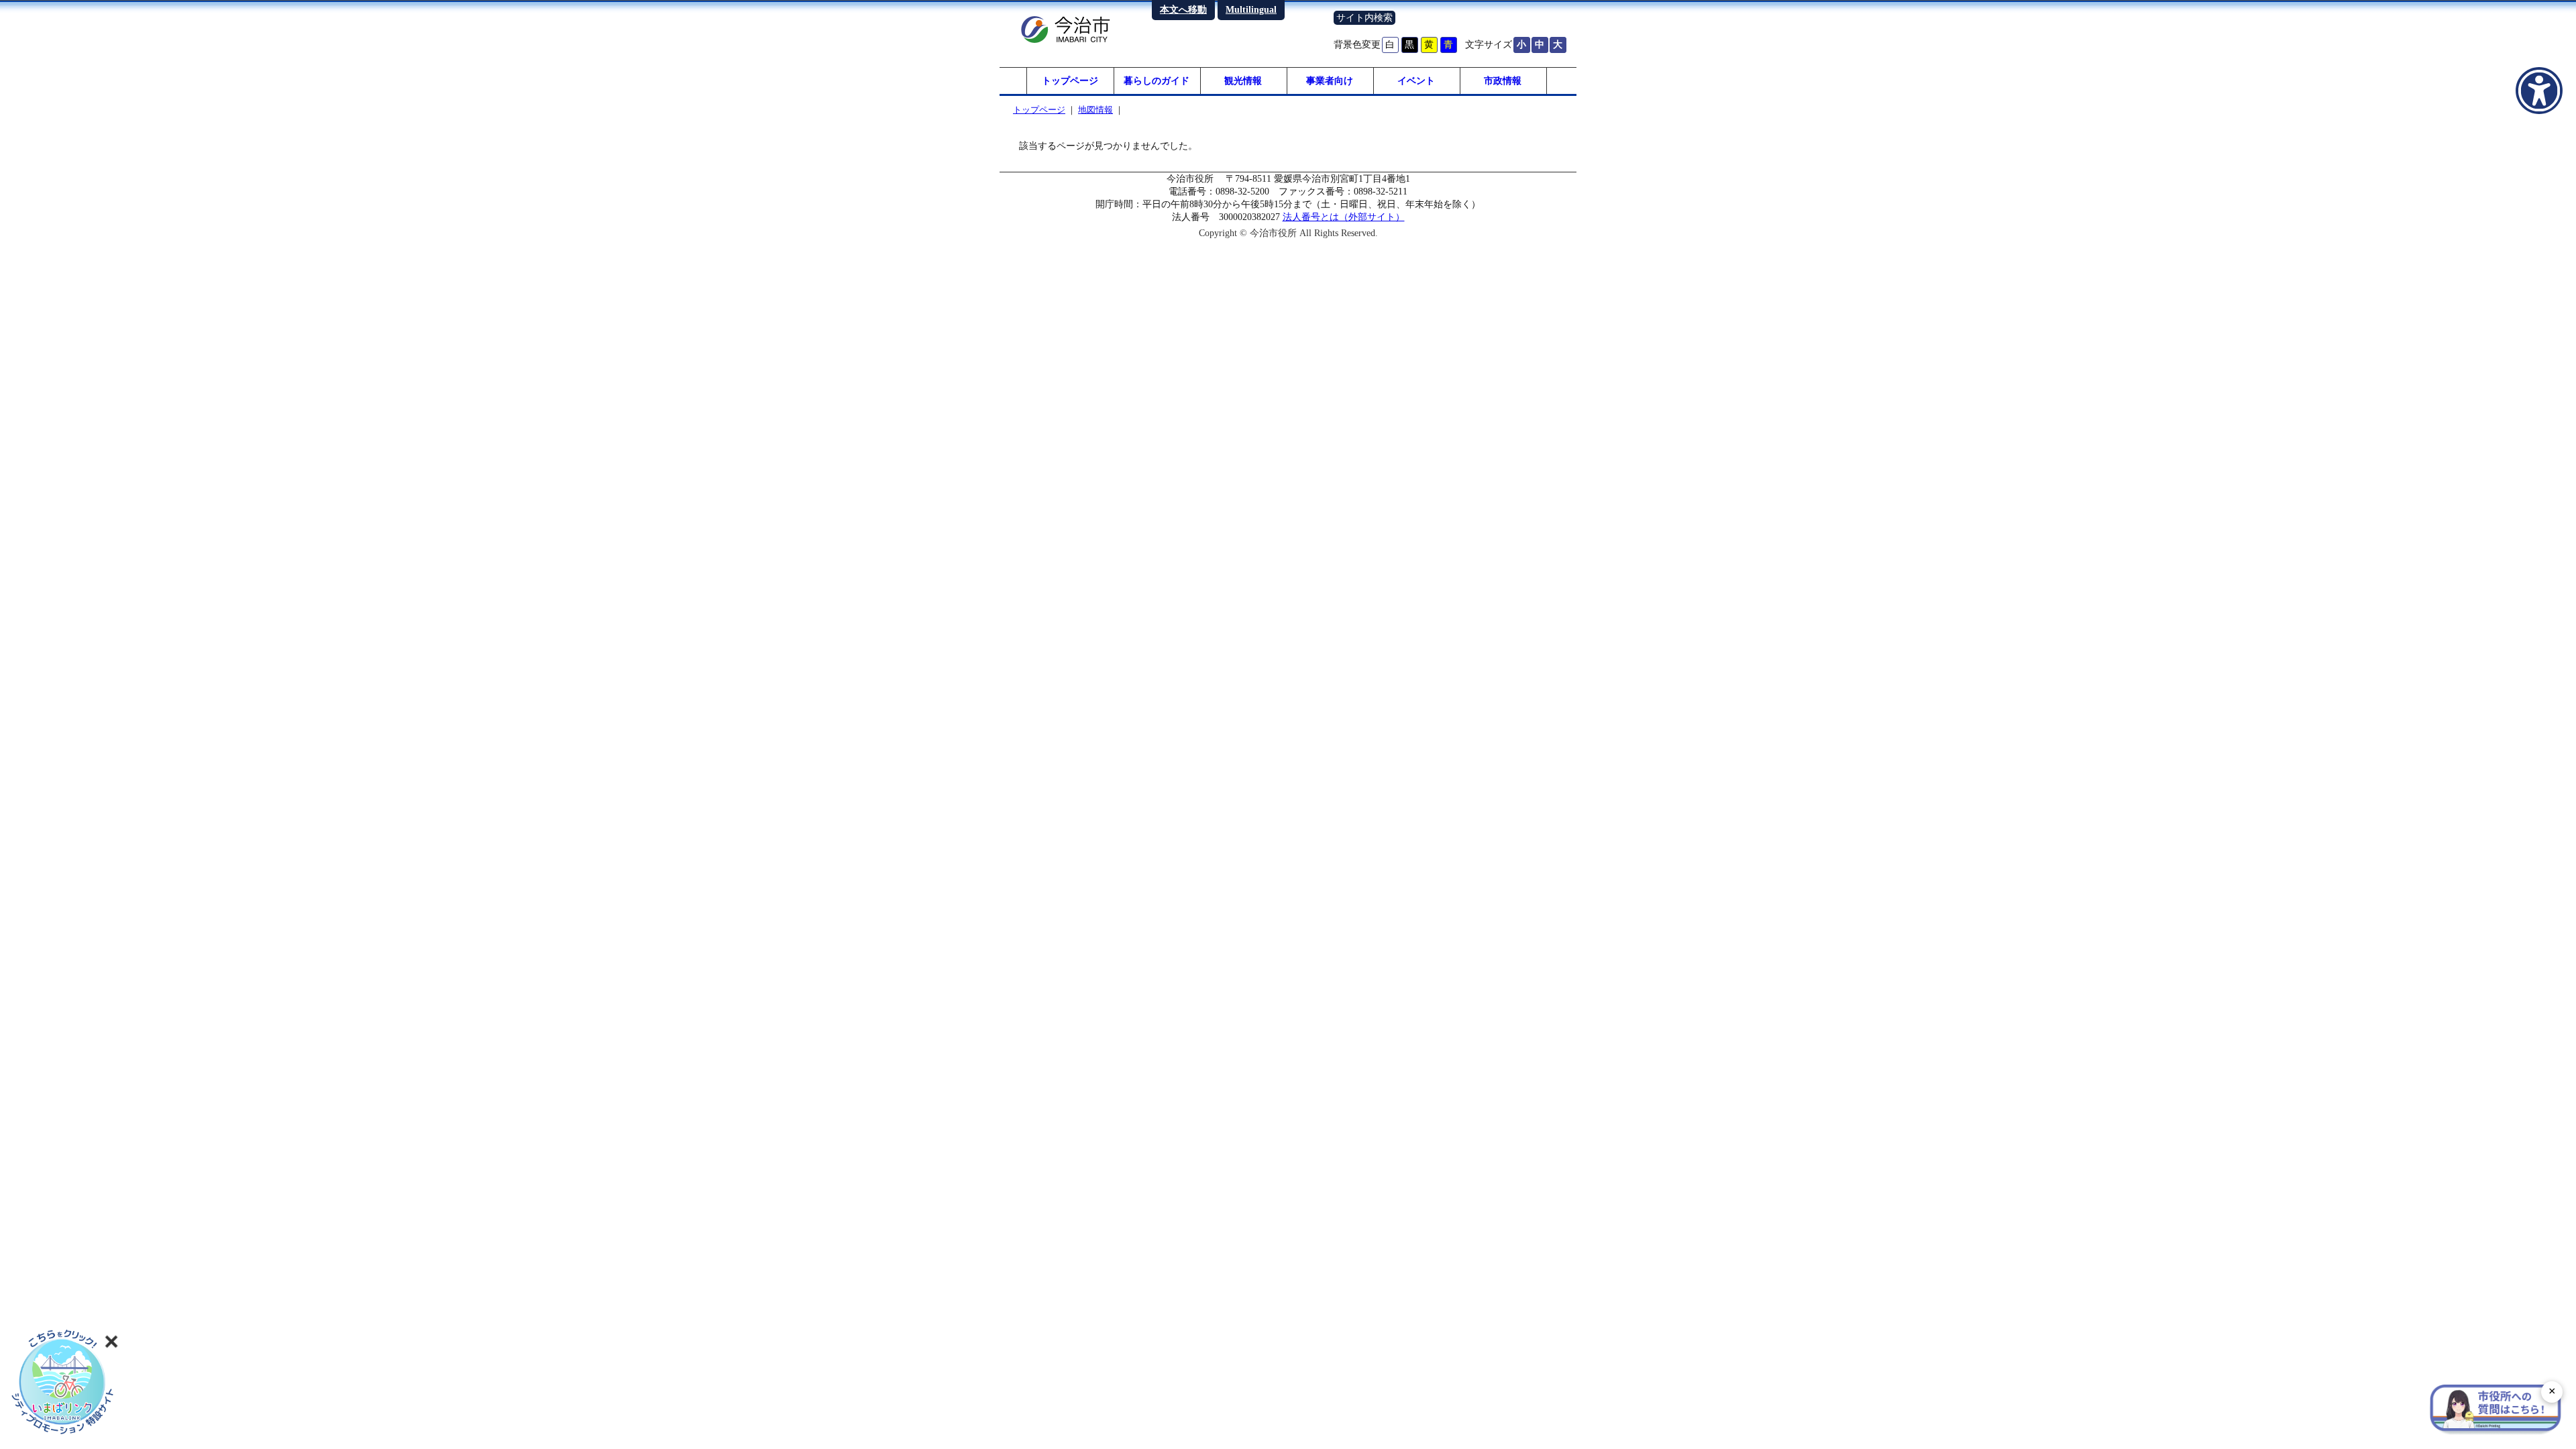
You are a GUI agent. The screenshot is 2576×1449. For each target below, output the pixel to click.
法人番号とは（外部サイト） (1344, 217)
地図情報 (1095, 110)
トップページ (1070, 80)
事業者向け (1330, 80)
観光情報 (1243, 80)
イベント (1416, 80)
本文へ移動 (1183, 9)
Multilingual (1251, 9)
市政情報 (1503, 80)
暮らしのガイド (1157, 80)
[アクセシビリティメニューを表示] (2539, 91)
